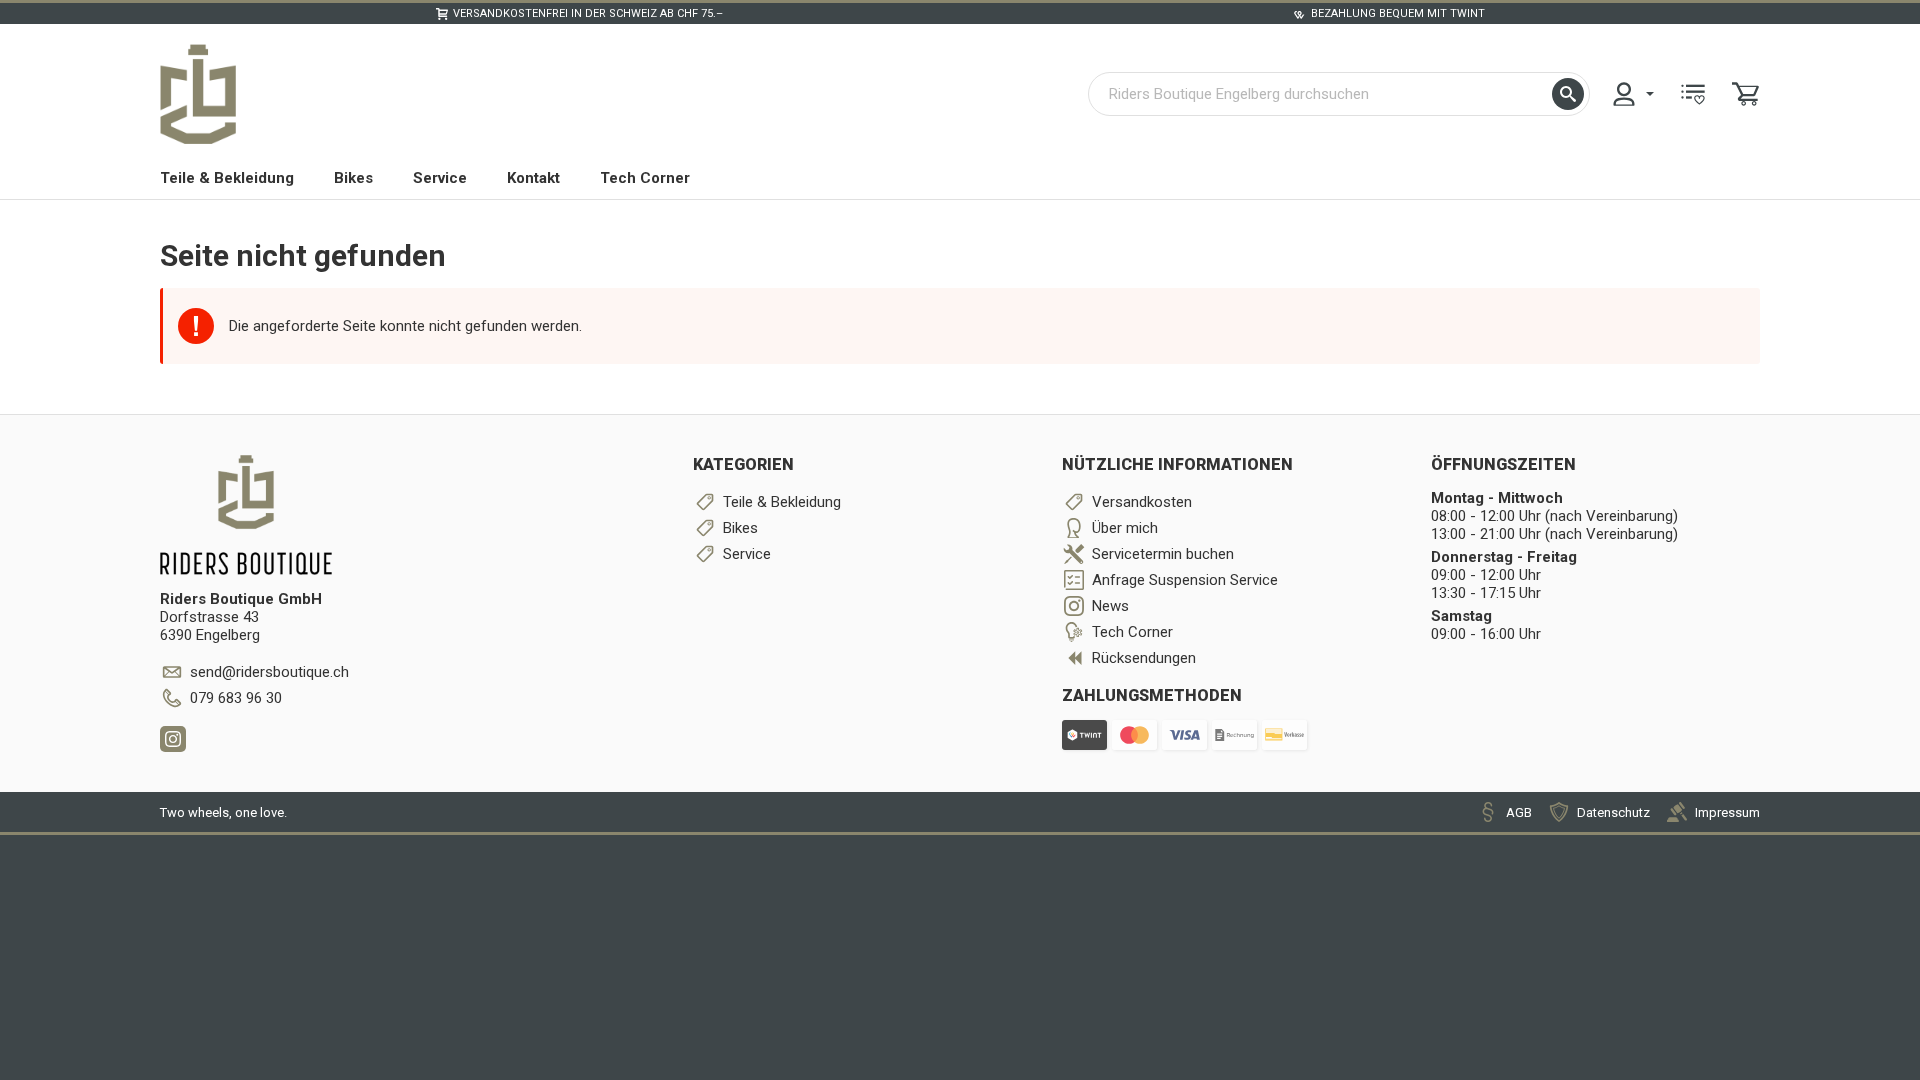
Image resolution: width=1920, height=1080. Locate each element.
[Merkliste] (1693, 94)
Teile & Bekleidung (227, 178)
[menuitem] (1632, 94)
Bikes (353, 178)
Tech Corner (645, 178)
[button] (1568, 94)
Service (440, 178)
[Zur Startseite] (198, 94)
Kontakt (533, 178)
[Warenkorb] (1746, 94)
